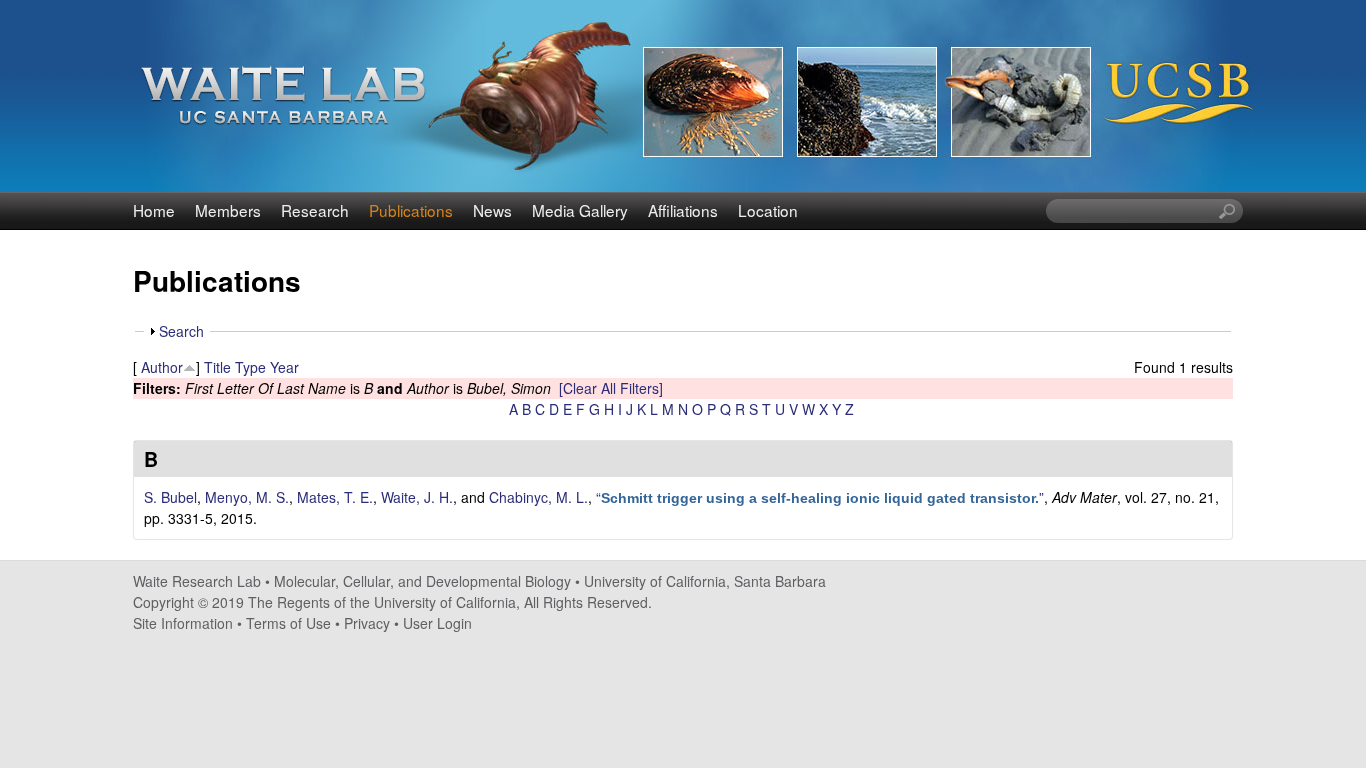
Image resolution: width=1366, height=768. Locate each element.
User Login (437, 623)
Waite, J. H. (417, 497)
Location (768, 210)
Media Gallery (580, 210)
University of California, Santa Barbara (705, 581)
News (492, 210)
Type (250, 367)
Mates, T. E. (335, 497)
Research (315, 210)
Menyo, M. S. (247, 497)
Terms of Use (288, 623)
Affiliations (683, 210)
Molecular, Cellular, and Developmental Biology (422, 581)
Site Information (183, 623)
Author (162, 367)
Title (217, 367)
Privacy (367, 623)
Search (181, 331)
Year (284, 367)
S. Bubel (170, 497)
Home (154, 210)
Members (228, 210)
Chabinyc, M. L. (538, 497)
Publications (411, 210)
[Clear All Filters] (611, 388)
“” (820, 497)
